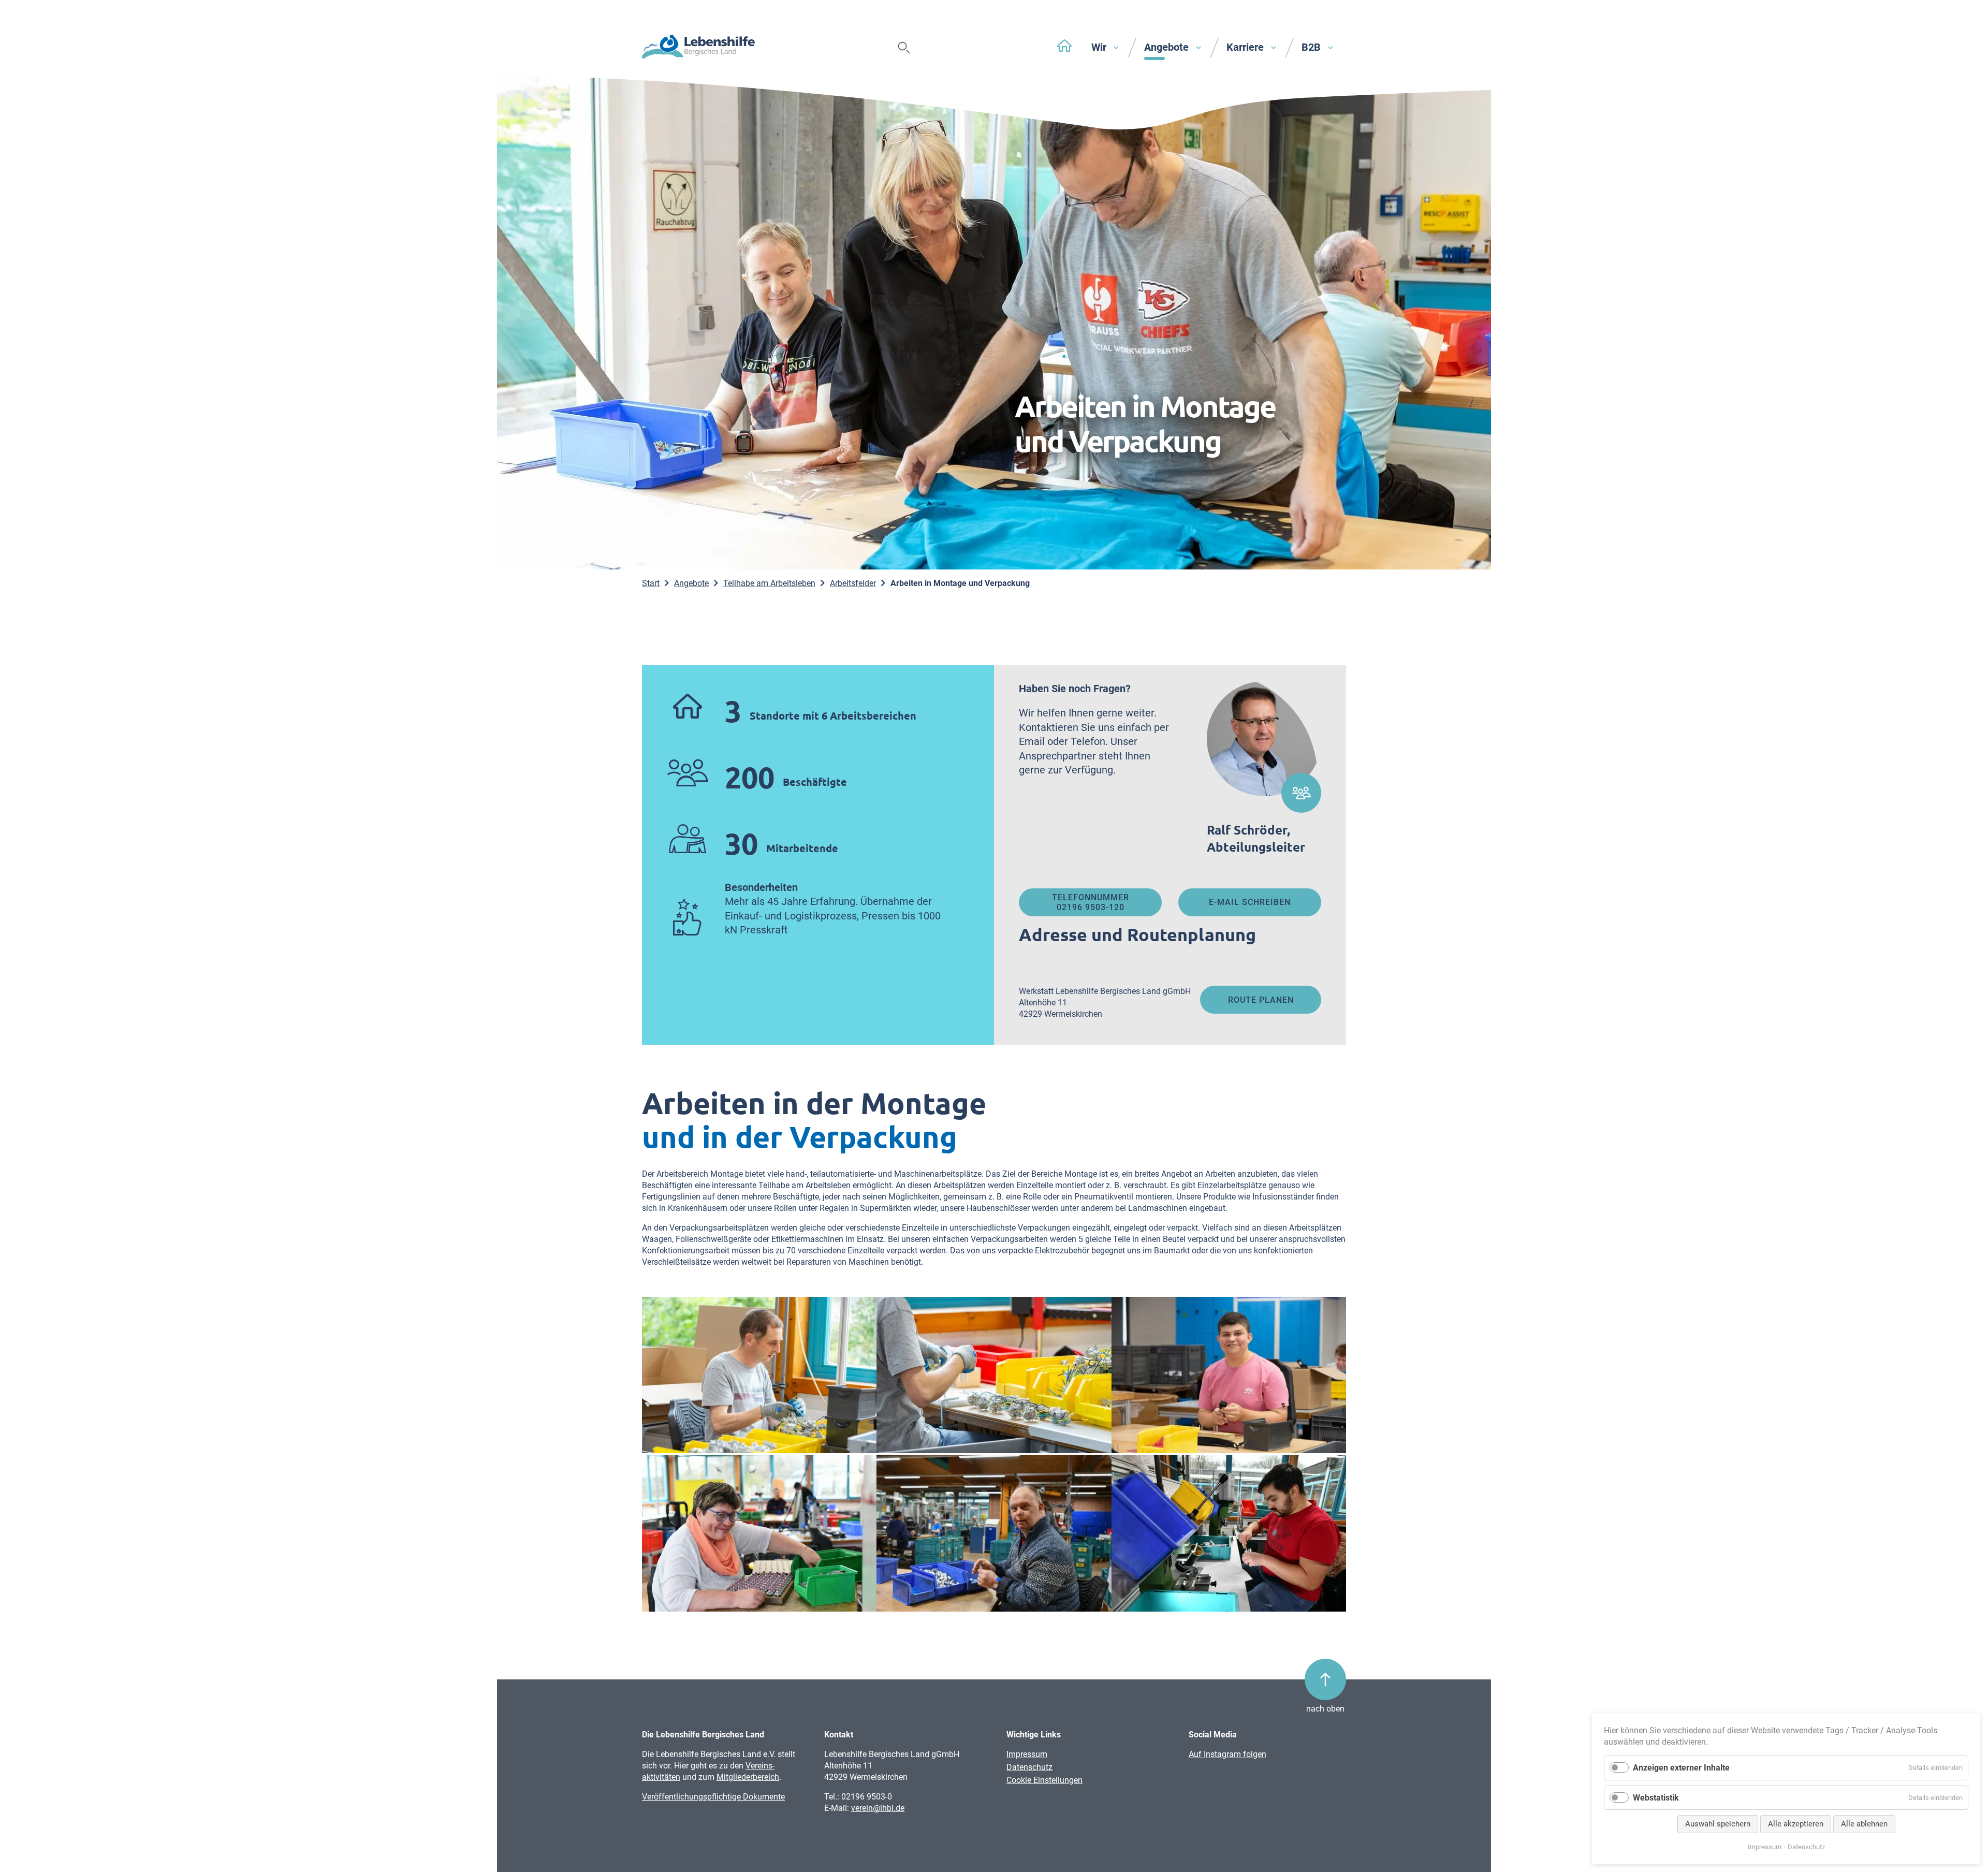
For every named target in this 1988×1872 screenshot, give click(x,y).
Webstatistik (1656, 1798)
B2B (1312, 47)
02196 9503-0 (866, 1797)
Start (651, 583)
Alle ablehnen (1864, 1824)
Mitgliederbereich (748, 1777)
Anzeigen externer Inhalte (1681, 1768)
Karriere (1246, 47)
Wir (1100, 47)
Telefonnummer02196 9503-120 (1091, 902)
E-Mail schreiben (1250, 902)
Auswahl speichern (1718, 1824)
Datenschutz (1029, 1767)
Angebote (1168, 47)
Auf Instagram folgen (1227, 1754)
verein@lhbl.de (878, 1808)
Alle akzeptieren (1796, 1824)
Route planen (1261, 1000)
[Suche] (904, 48)
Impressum (1027, 1754)
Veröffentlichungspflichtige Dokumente (713, 1797)
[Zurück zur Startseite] (698, 48)
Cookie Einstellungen (1044, 1780)
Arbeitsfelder (853, 583)
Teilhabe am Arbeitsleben (769, 583)
